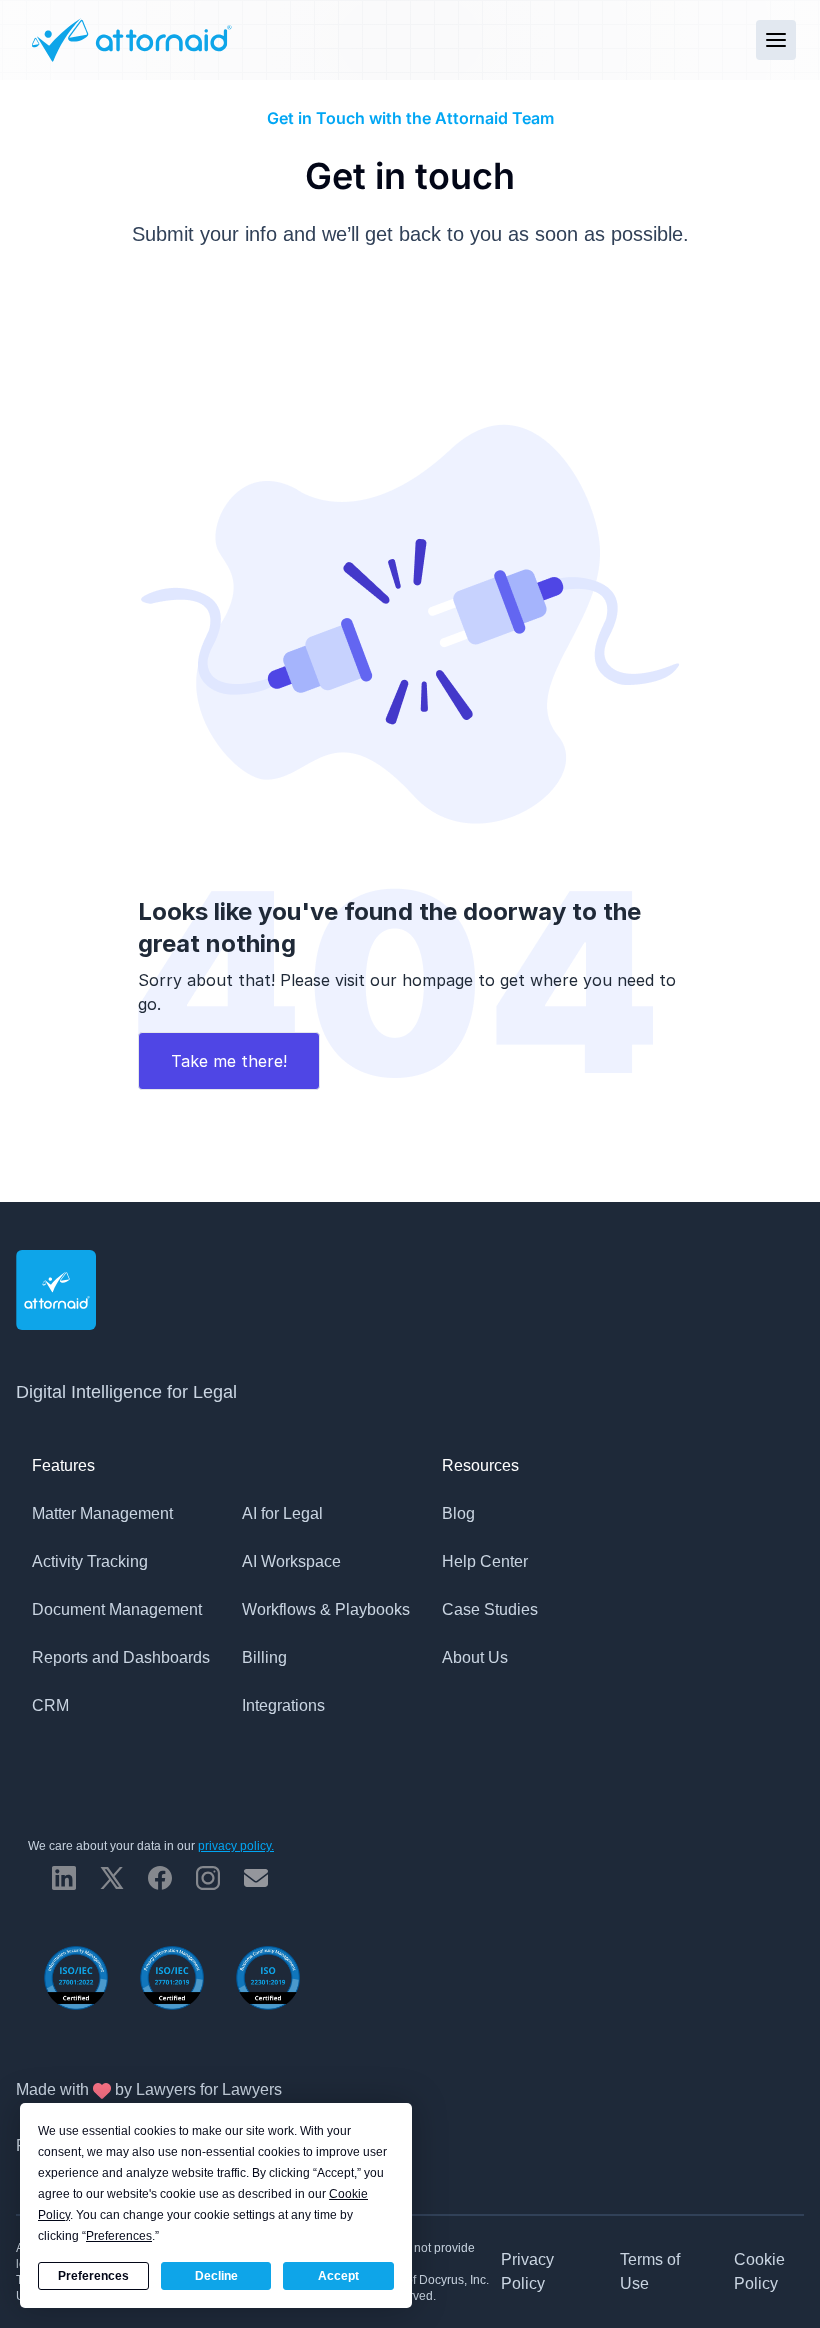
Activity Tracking (90, 1561)
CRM (50, 1705)
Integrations (283, 1705)
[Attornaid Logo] (129, 40)
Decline (216, 2276)
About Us (475, 1657)
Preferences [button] (119, 2236)
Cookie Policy (759, 2271)
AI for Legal (282, 1513)
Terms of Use (650, 2271)
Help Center (485, 1561)
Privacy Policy (527, 2271)
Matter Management (102, 1513)
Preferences (93, 2276)
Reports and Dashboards (121, 1657)
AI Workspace (291, 1561)
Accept (338, 2276)
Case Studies (490, 1609)
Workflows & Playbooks (326, 1609)
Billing (264, 1657)
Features (63, 1465)
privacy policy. (236, 1846)
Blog (458, 1513)
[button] (776, 40)
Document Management (117, 1609)
